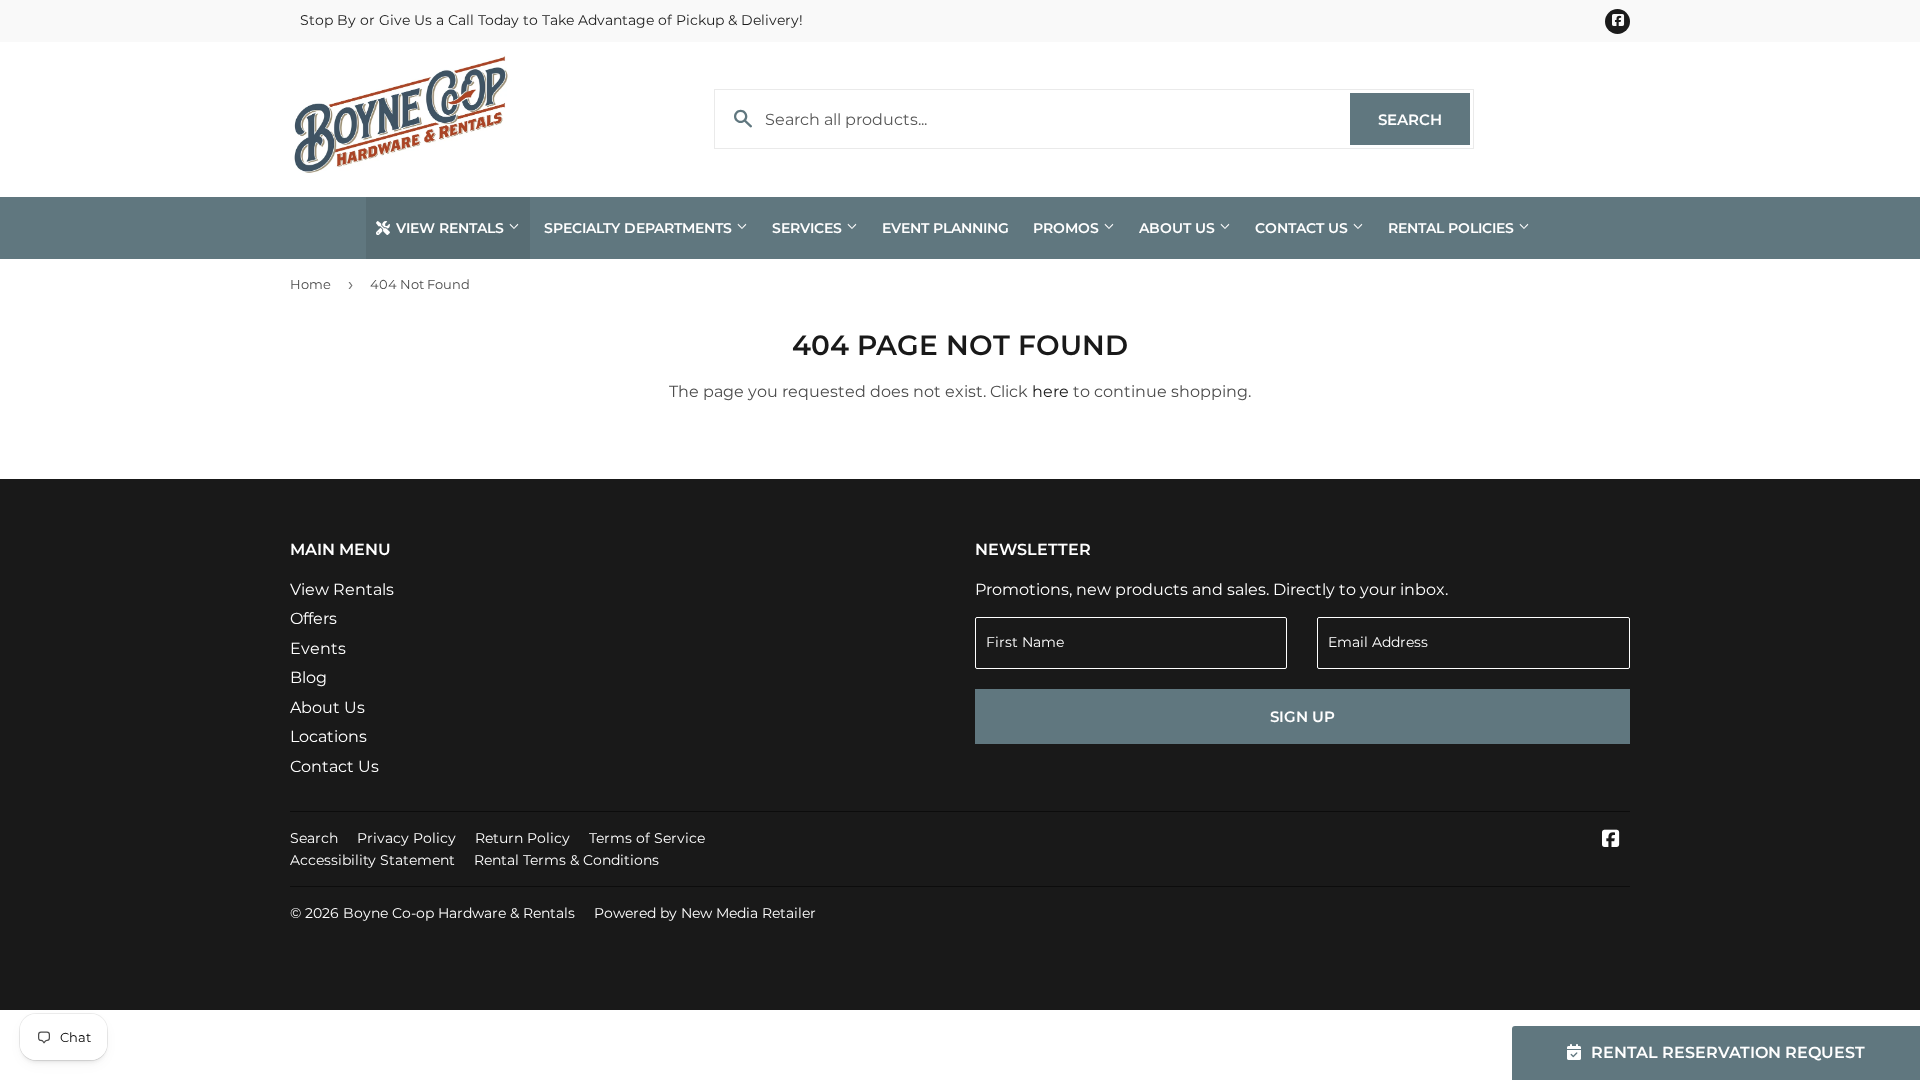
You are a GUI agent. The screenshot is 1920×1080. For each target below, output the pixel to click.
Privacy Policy (406, 838)
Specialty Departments (640, 228)
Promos (1068, 228)
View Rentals (450, 228)
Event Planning (945, 228)
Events (318, 648)
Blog (308, 677)
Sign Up (1302, 716)
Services (809, 228)
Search (1424, 119)
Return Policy (522, 838)
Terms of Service (647, 838)
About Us (1179, 228)
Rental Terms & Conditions (566, 860)
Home (310, 284)
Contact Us (1303, 228)
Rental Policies (1453, 228)
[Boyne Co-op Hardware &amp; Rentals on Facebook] (1611, 840)
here (1050, 391)
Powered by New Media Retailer (705, 913)
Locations (328, 736)
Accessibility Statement (372, 860)
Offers (313, 618)
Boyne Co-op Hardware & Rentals (459, 913)
